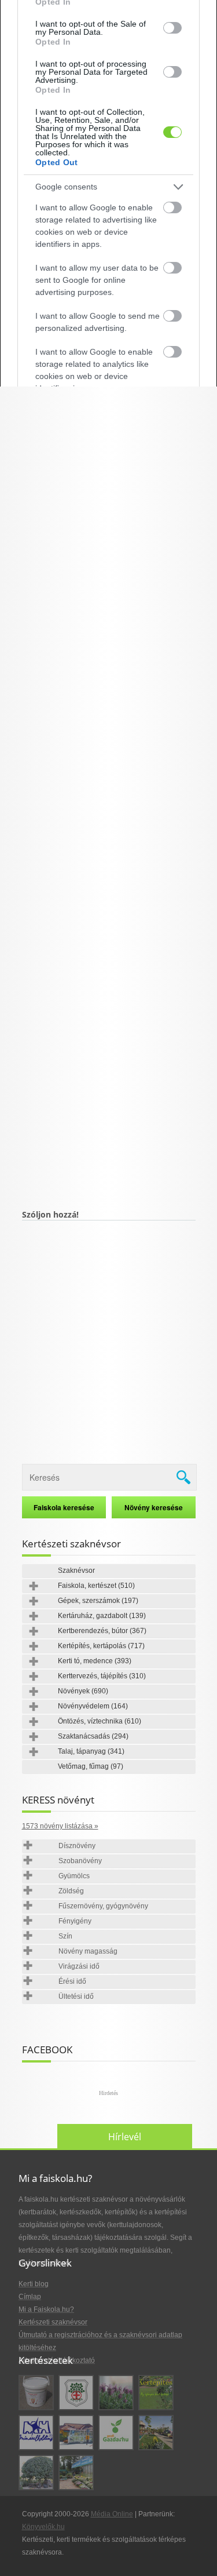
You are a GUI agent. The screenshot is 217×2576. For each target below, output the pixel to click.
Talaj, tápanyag (91, 1751)
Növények (83, 1691)
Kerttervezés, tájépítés (102, 1676)
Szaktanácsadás (93, 1736)
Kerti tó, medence (95, 1661)
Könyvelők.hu (43, 2527)
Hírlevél (125, 2137)
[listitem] (108, 187)
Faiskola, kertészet (96, 1586)
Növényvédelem (93, 1706)
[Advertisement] (109, 771)
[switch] (172, 28)
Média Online (112, 2514)
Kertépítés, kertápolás (101, 1646)
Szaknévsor (76, 1571)
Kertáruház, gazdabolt (102, 1616)
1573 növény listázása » (60, 1826)
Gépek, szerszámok (98, 1601)
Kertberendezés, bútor (102, 1631)
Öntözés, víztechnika (100, 1721)
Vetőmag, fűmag (91, 1766)
